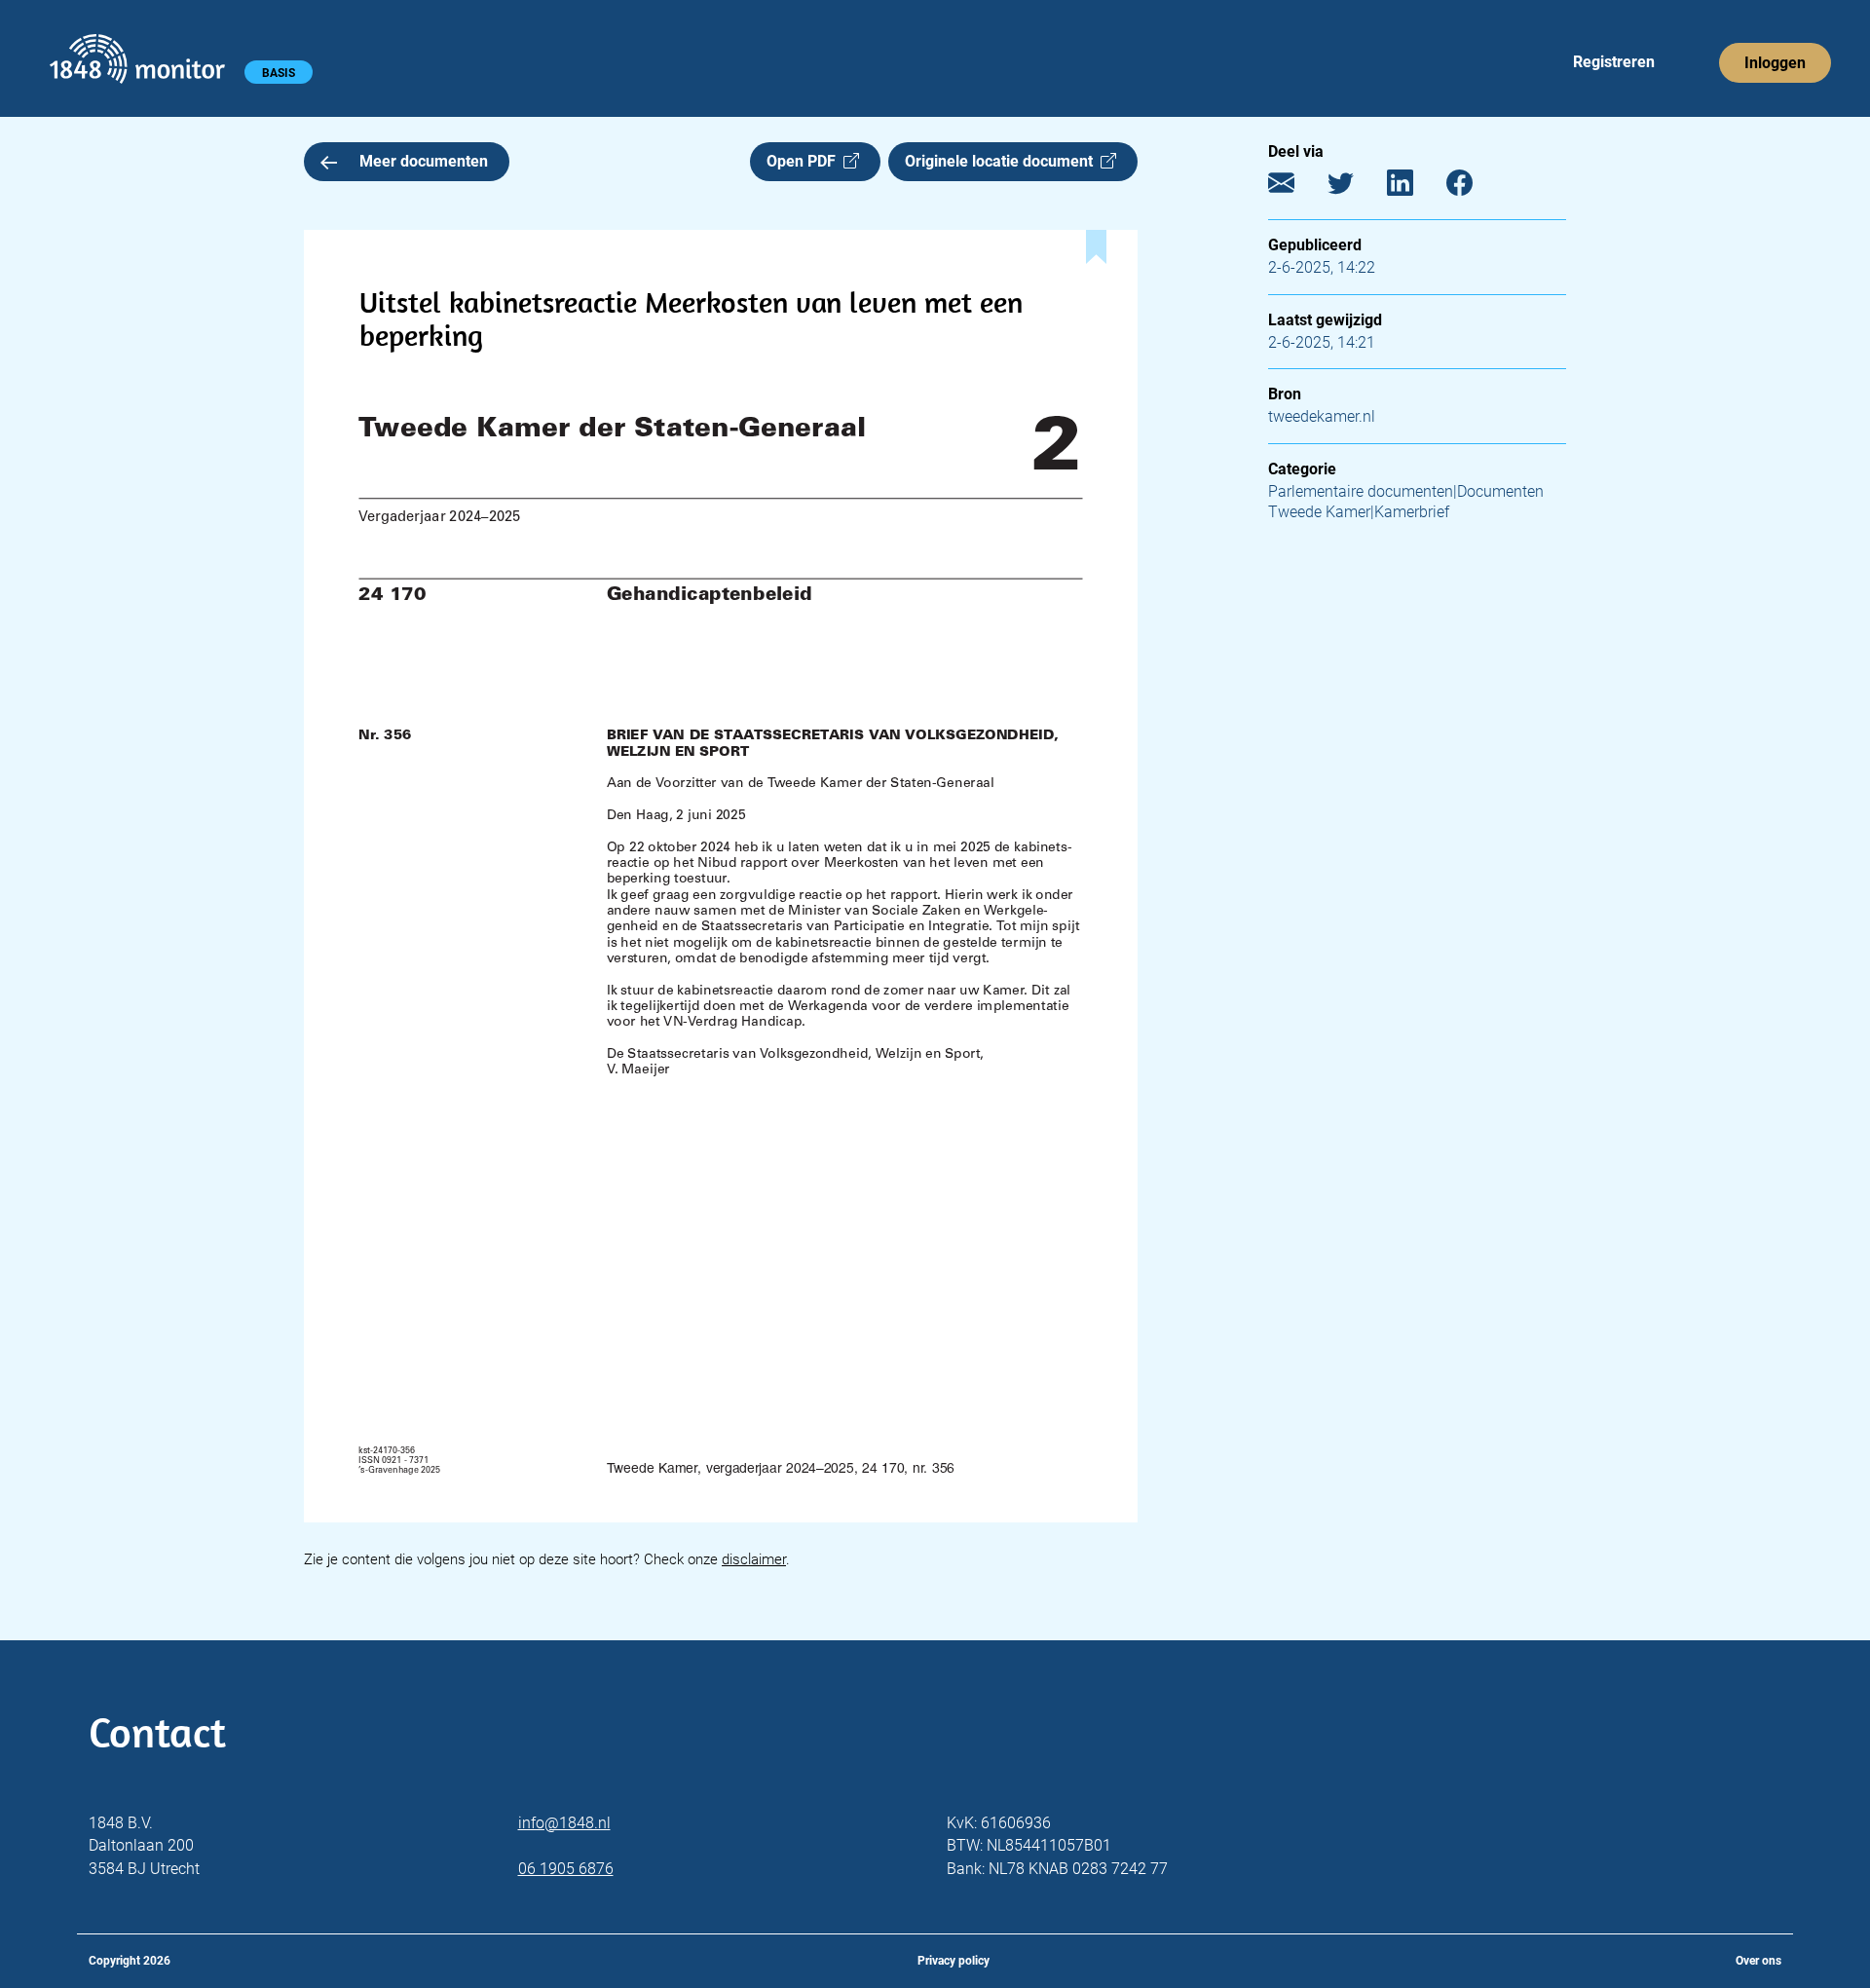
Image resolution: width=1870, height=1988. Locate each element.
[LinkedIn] (1415, 188)
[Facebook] (1474, 188)
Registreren (1614, 62)
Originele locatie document (1003, 161)
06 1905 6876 (566, 1869)
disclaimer (754, 1559)
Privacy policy (954, 1961)
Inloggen (1775, 63)
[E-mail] (1296, 188)
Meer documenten (424, 161)
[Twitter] (1355, 188)
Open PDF (805, 161)
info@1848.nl (564, 1823)
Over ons (1758, 1961)
